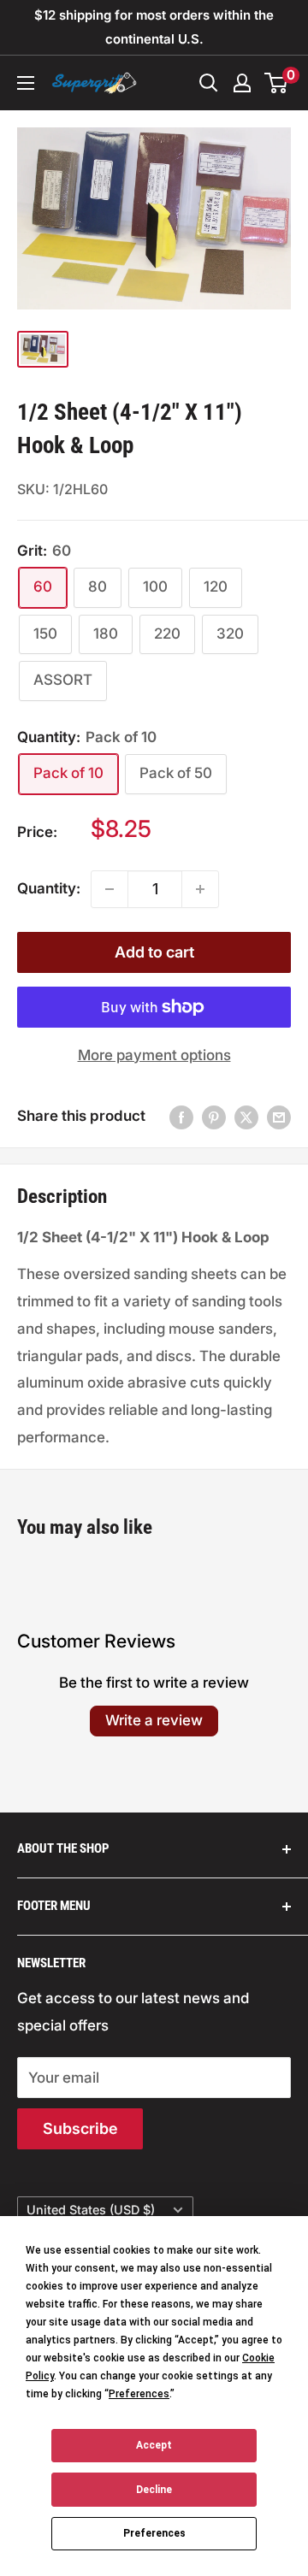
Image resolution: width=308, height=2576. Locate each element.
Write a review (154, 1720)
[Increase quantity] (200, 889)
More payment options (154, 1055)
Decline (154, 2490)
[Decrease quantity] (110, 889)
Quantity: (49, 888)
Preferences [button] (139, 2394)
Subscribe (80, 2128)
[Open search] (209, 83)
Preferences (154, 2533)
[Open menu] (26, 83)
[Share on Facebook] (181, 1117)
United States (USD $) (91, 2210)
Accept (154, 2445)
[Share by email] (279, 1117)
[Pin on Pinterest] (214, 1117)
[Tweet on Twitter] (246, 1117)
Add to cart (154, 952)
